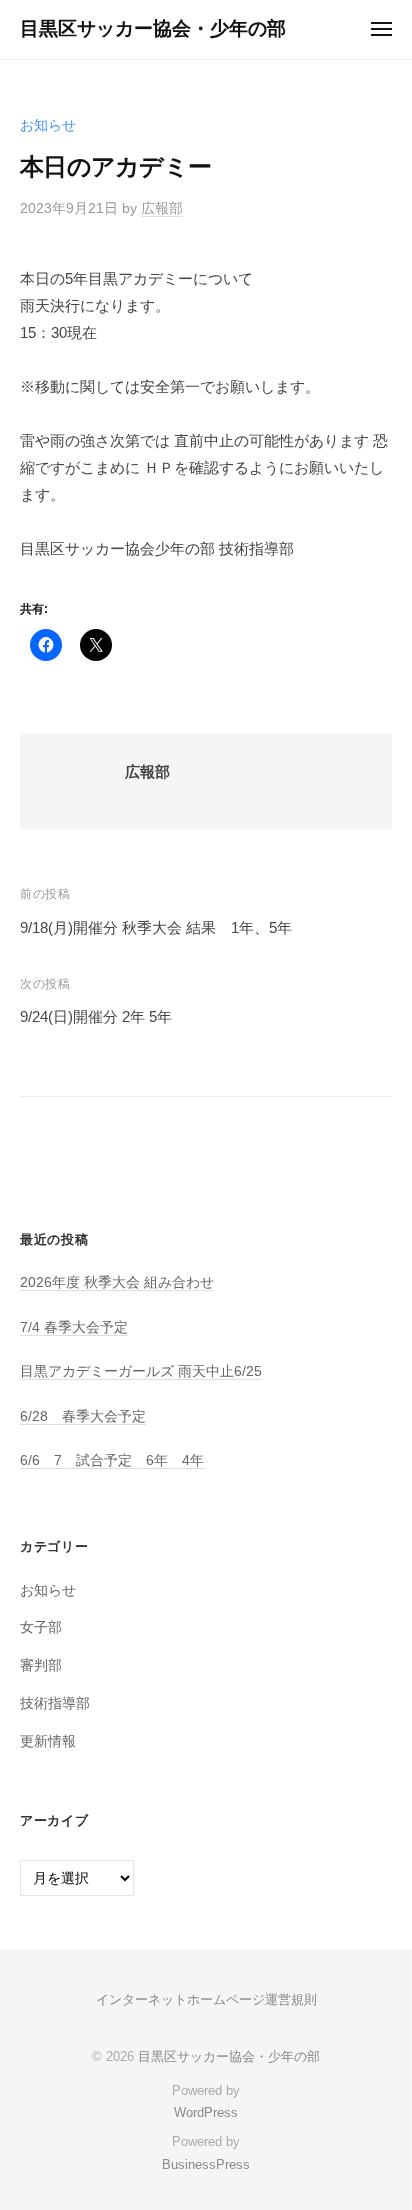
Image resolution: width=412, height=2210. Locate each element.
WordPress (206, 2112)
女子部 (41, 1627)
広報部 (162, 208)
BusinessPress (206, 2164)
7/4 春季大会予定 (74, 1327)
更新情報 (48, 1741)
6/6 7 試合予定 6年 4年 (112, 1460)
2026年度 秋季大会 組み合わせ (117, 1282)
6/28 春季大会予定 (83, 1416)
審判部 (41, 1665)
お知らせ (48, 125)
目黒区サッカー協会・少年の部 (153, 28)
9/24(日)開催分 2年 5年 (96, 1016)
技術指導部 (55, 1703)
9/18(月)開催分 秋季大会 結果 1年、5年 (156, 927)
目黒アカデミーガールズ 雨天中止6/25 (141, 1371)
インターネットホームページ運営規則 (206, 1999)
